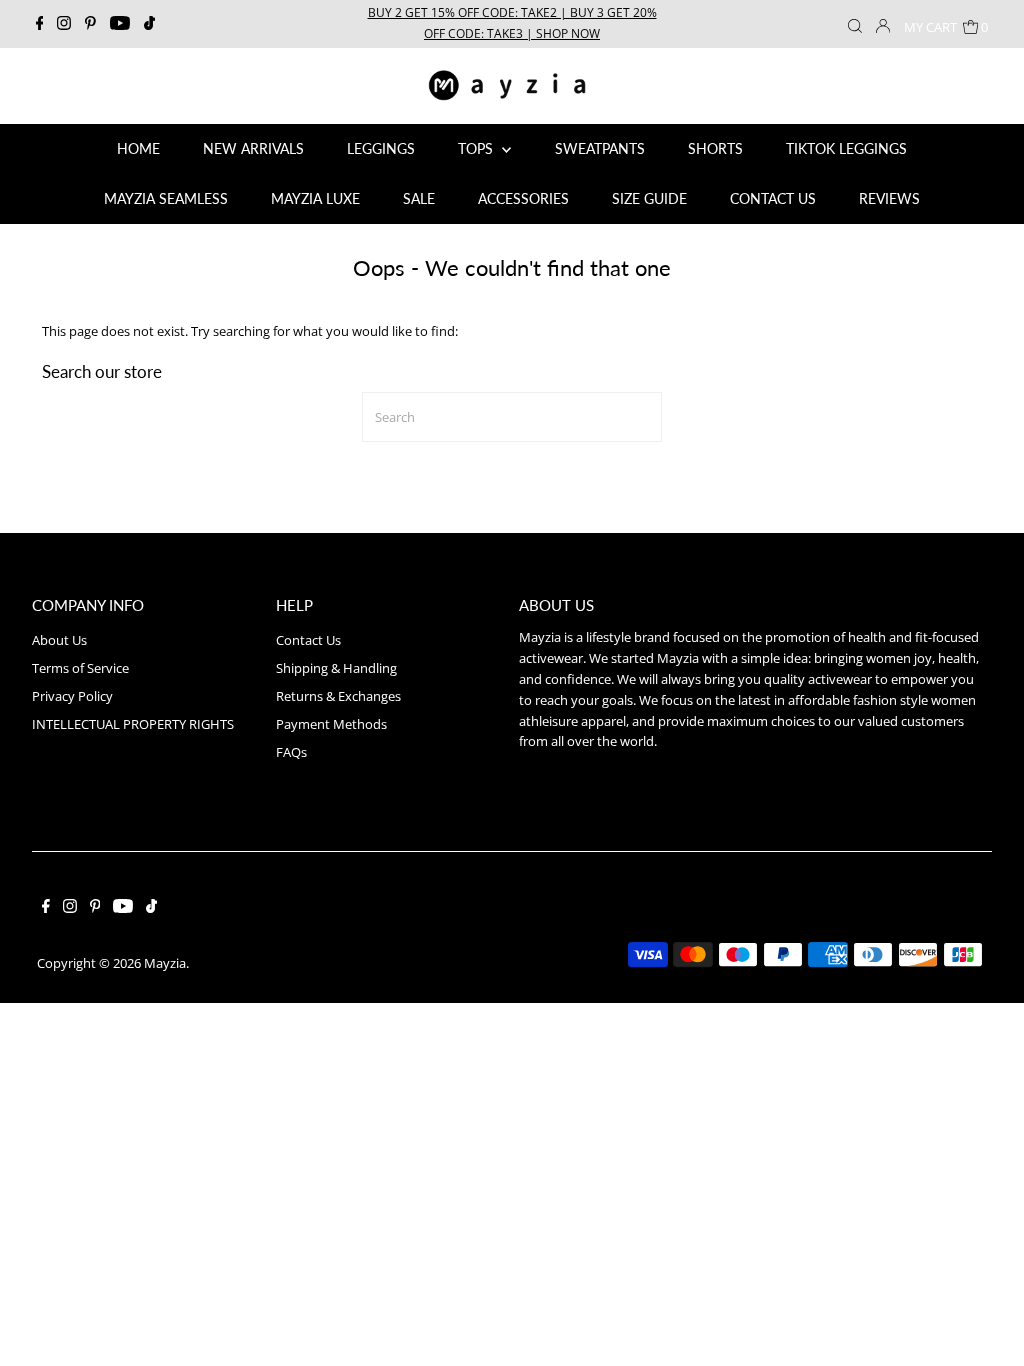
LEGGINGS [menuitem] (381, 148)
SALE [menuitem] (419, 198)
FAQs (291, 752)
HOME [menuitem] (138, 148)
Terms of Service (80, 668)
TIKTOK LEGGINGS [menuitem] (846, 148)
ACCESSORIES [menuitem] (523, 198)
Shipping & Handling (336, 668)
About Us (59, 640)
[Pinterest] (90, 24)
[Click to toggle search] (855, 24)
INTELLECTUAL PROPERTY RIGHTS (133, 724)
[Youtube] (120, 24)
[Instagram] (64, 24)
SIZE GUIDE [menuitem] (649, 198)
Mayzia (165, 963)
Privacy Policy (72, 696)
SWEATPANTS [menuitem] (600, 148)
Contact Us (308, 640)
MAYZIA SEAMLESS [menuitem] (166, 198)
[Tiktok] (149, 24)
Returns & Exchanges (338, 696)
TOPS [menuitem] (477, 148)
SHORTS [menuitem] (715, 148)
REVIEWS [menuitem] (889, 198)
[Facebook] (40, 24)
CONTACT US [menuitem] (773, 198)
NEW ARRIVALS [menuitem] (253, 148)
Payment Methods (331, 724)
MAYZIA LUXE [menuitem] (315, 198)
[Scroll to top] (984, 1326)
